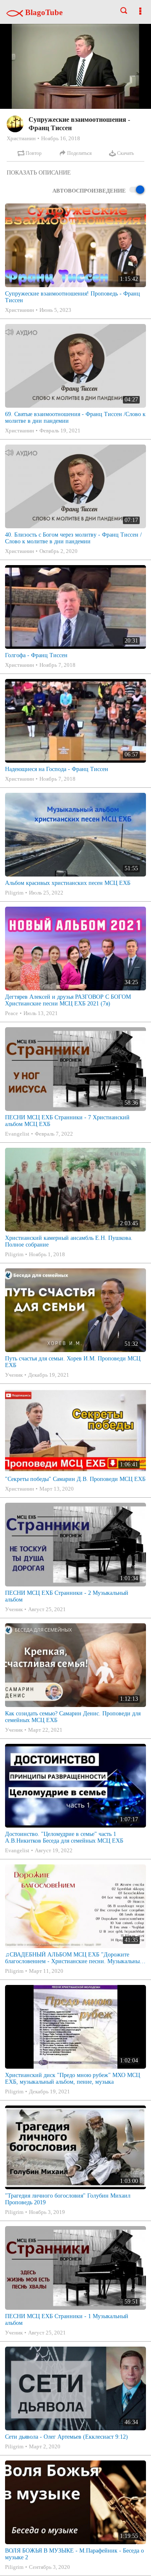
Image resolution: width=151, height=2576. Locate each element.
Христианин (21, 138)
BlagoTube (43, 12)
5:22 (23, 171)
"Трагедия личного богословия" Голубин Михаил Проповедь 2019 (68, 2199)
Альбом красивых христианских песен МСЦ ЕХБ (68, 883)
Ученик (14, 1375)
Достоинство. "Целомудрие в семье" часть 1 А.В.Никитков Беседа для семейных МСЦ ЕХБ (64, 1837)
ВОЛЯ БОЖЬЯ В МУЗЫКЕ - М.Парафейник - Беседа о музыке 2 (74, 2554)
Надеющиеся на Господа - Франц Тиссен (57, 769)
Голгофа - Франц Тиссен (36, 655)
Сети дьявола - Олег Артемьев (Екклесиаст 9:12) (66, 2437)
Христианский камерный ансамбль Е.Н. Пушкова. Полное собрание (69, 1241)
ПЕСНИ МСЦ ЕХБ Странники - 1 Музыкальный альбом (67, 2320)
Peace (12, 1013)
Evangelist (17, 1134)
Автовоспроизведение (89, 191)
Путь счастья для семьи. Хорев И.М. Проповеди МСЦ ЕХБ (73, 1362)
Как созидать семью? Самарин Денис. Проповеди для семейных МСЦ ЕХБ (73, 1717)
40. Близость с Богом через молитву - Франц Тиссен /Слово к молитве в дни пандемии (73, 538)
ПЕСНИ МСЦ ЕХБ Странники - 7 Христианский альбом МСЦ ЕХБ (67, 1121)
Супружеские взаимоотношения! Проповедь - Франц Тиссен (73, 297)
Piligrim (14, 893)
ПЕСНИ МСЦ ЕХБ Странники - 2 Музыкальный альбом (67, 1596)
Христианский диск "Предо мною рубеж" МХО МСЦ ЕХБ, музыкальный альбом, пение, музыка (73, 2079)
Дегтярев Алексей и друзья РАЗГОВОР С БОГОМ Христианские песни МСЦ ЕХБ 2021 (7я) (68, 1000)
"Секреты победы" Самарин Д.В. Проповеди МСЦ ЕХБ (75, 1479)
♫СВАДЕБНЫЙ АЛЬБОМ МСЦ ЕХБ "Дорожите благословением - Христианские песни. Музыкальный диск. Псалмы (74, 1958)
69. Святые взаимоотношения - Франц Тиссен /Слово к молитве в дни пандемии (75, 418)
